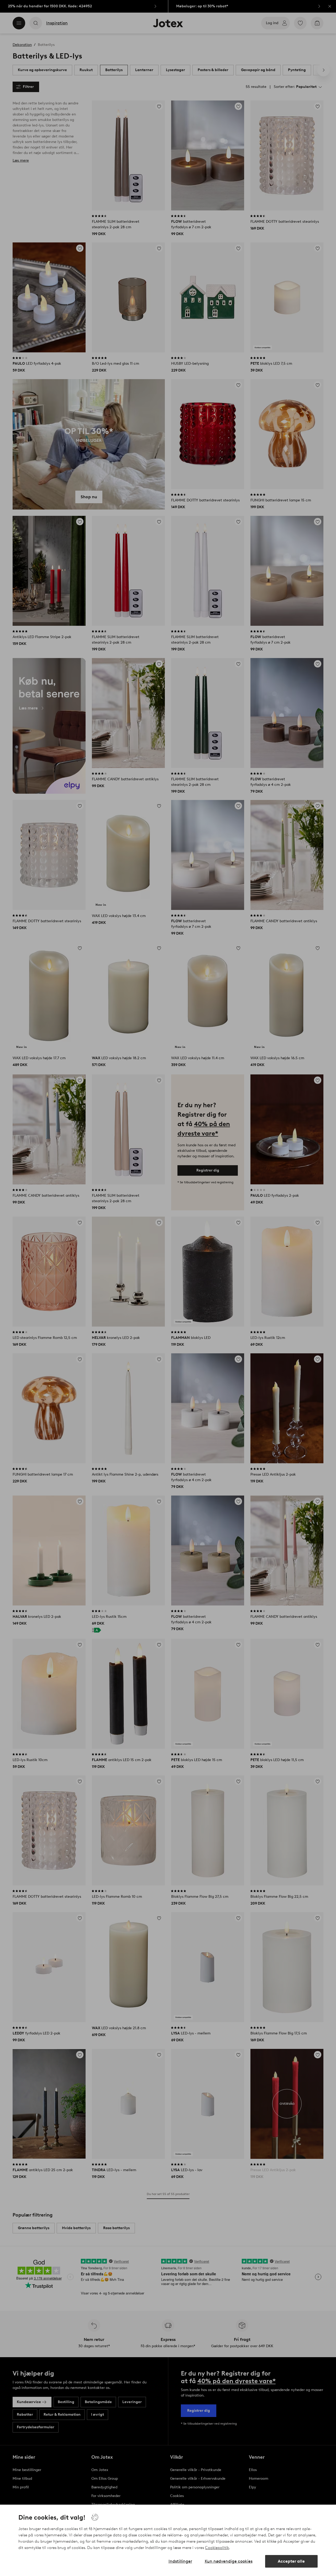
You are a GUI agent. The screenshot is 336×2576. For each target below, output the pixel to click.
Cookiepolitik (217, 2548)
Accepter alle (291, 2561)
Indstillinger (180, 2561)
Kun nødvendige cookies (229, 2561)
